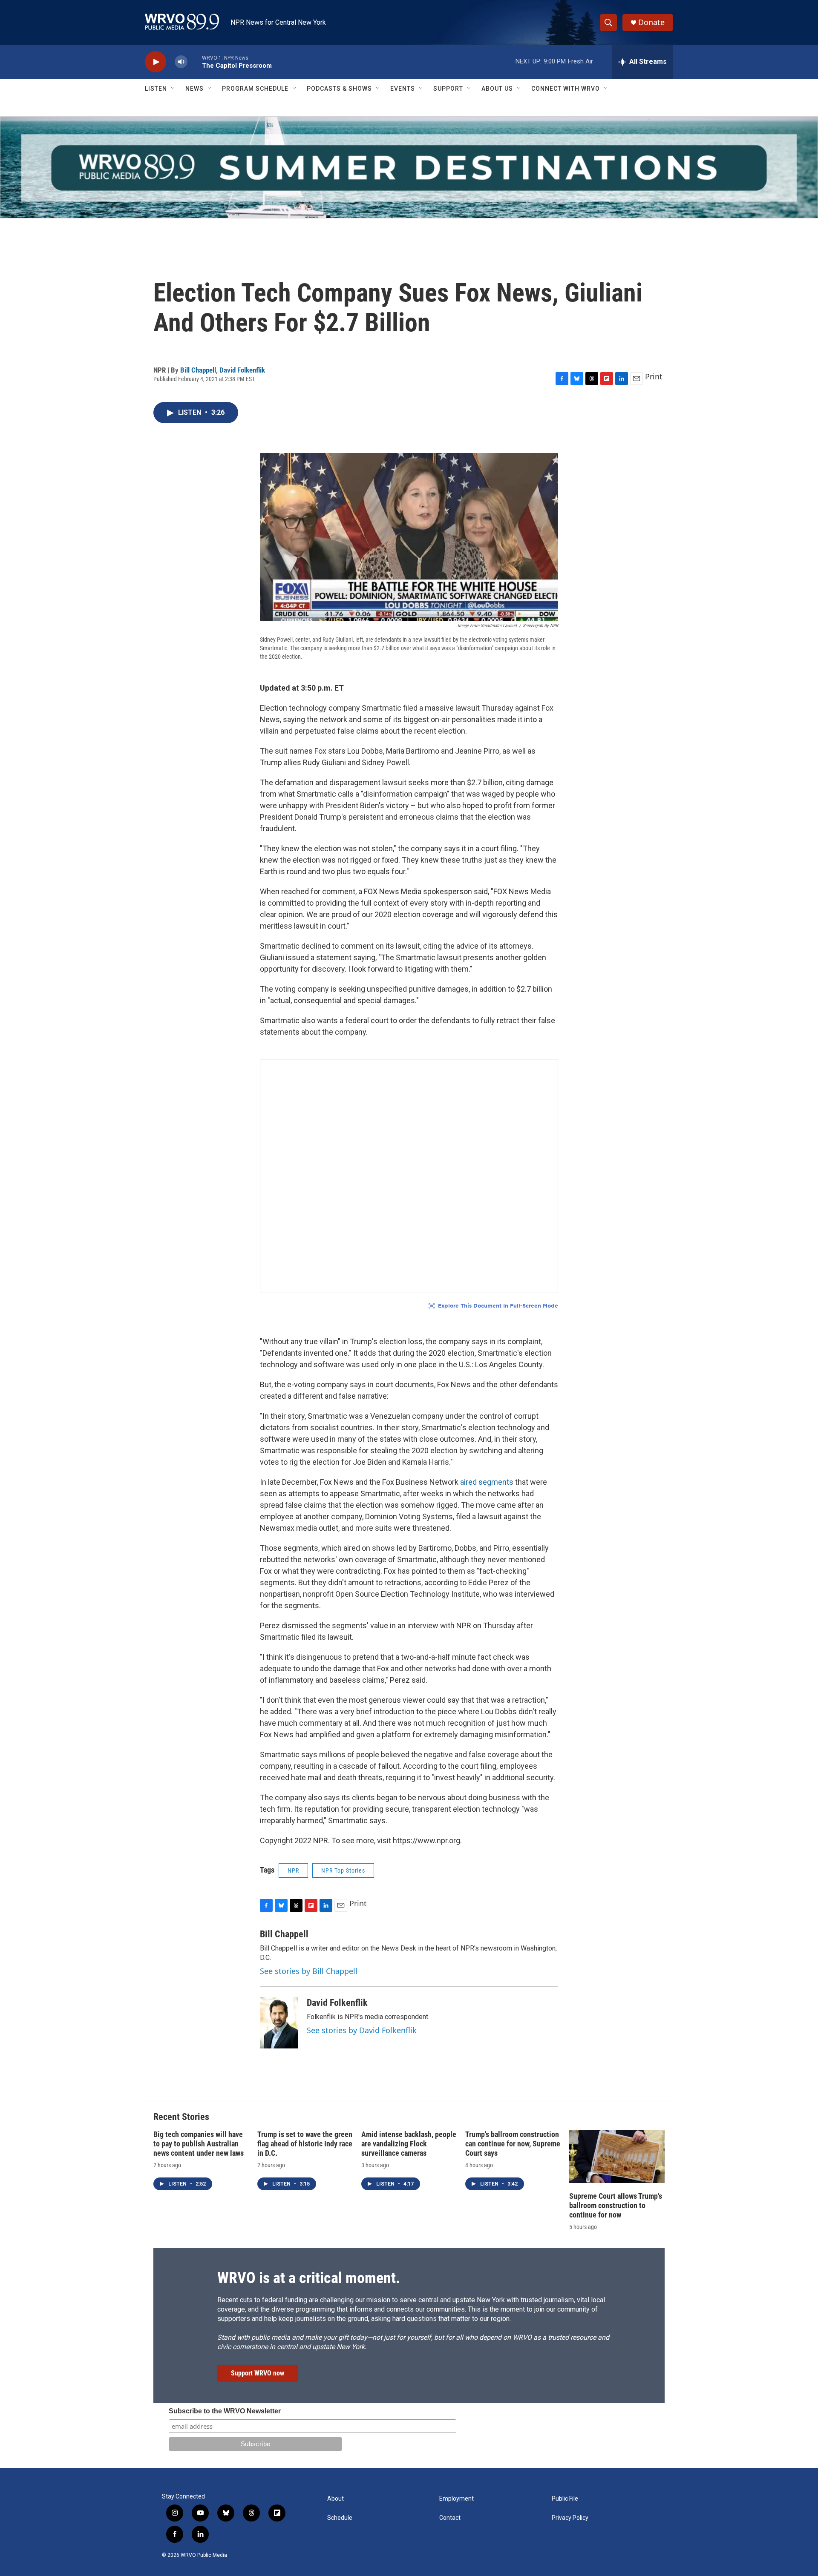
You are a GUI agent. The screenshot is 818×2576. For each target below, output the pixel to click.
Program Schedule (255, 89)
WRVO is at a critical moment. (309, 2278)
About (336, 2499)
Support (448, 89)
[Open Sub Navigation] (173, 89)
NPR (293, 1870)
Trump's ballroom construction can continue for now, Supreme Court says (513, 2144)
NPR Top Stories (343, 1870)
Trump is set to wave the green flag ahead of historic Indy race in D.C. (305, 2144)
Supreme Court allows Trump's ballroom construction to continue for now (616, 2205)
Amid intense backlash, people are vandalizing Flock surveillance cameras (409, 2144)
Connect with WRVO (566, 89)
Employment (457, 2499)
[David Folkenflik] (279, 2023)
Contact (450, 2518)
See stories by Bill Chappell (309, 1971)
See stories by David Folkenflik (362, 2030)
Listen (156, 89)
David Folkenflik (242, 370)
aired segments (487, 1482)
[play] (156, 62)
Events (403, 89)
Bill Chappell (198, 370)
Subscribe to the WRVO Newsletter (225, 2411)
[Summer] (409, 167)
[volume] (181, 62)
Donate (651, 22)
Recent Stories (181, 2117)
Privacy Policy (570, 2518)
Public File (565, 2499)
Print (654, 376)
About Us (497, 89)
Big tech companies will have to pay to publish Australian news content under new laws (199, 2144)
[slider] (195, 62)
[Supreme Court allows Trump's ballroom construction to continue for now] (617, 2156)
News (194, 89)
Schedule (340, 2518)
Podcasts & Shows (339, 89)
